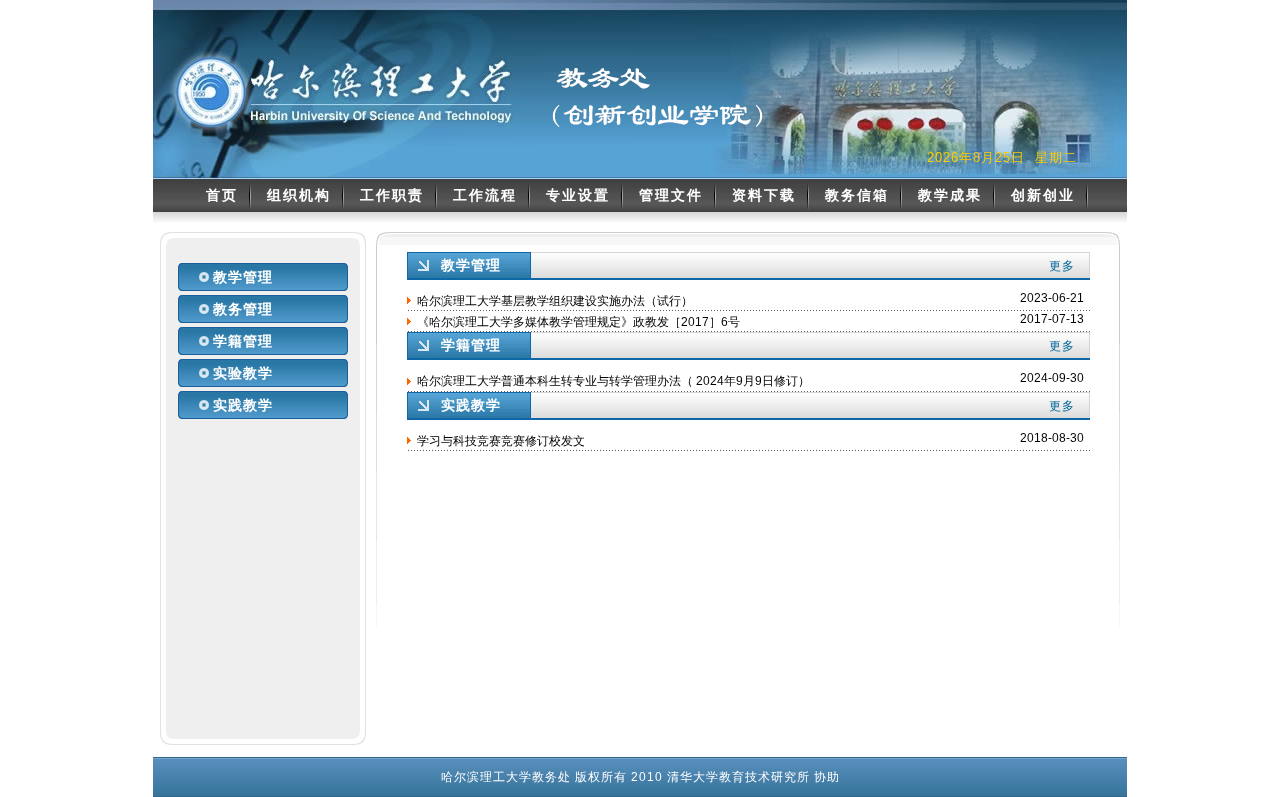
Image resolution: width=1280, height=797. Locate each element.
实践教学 (243, 405)
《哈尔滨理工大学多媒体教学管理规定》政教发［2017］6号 (578, 322)
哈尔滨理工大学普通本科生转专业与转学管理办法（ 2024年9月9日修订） (613, 381)
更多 (1062, 266)
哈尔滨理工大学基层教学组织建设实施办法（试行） (555, 301)
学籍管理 (243, 341)
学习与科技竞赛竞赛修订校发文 (501, 441)
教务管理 (243, 309)
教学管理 (243, 277)
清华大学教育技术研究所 (738, 777)
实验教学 (243, 373)
